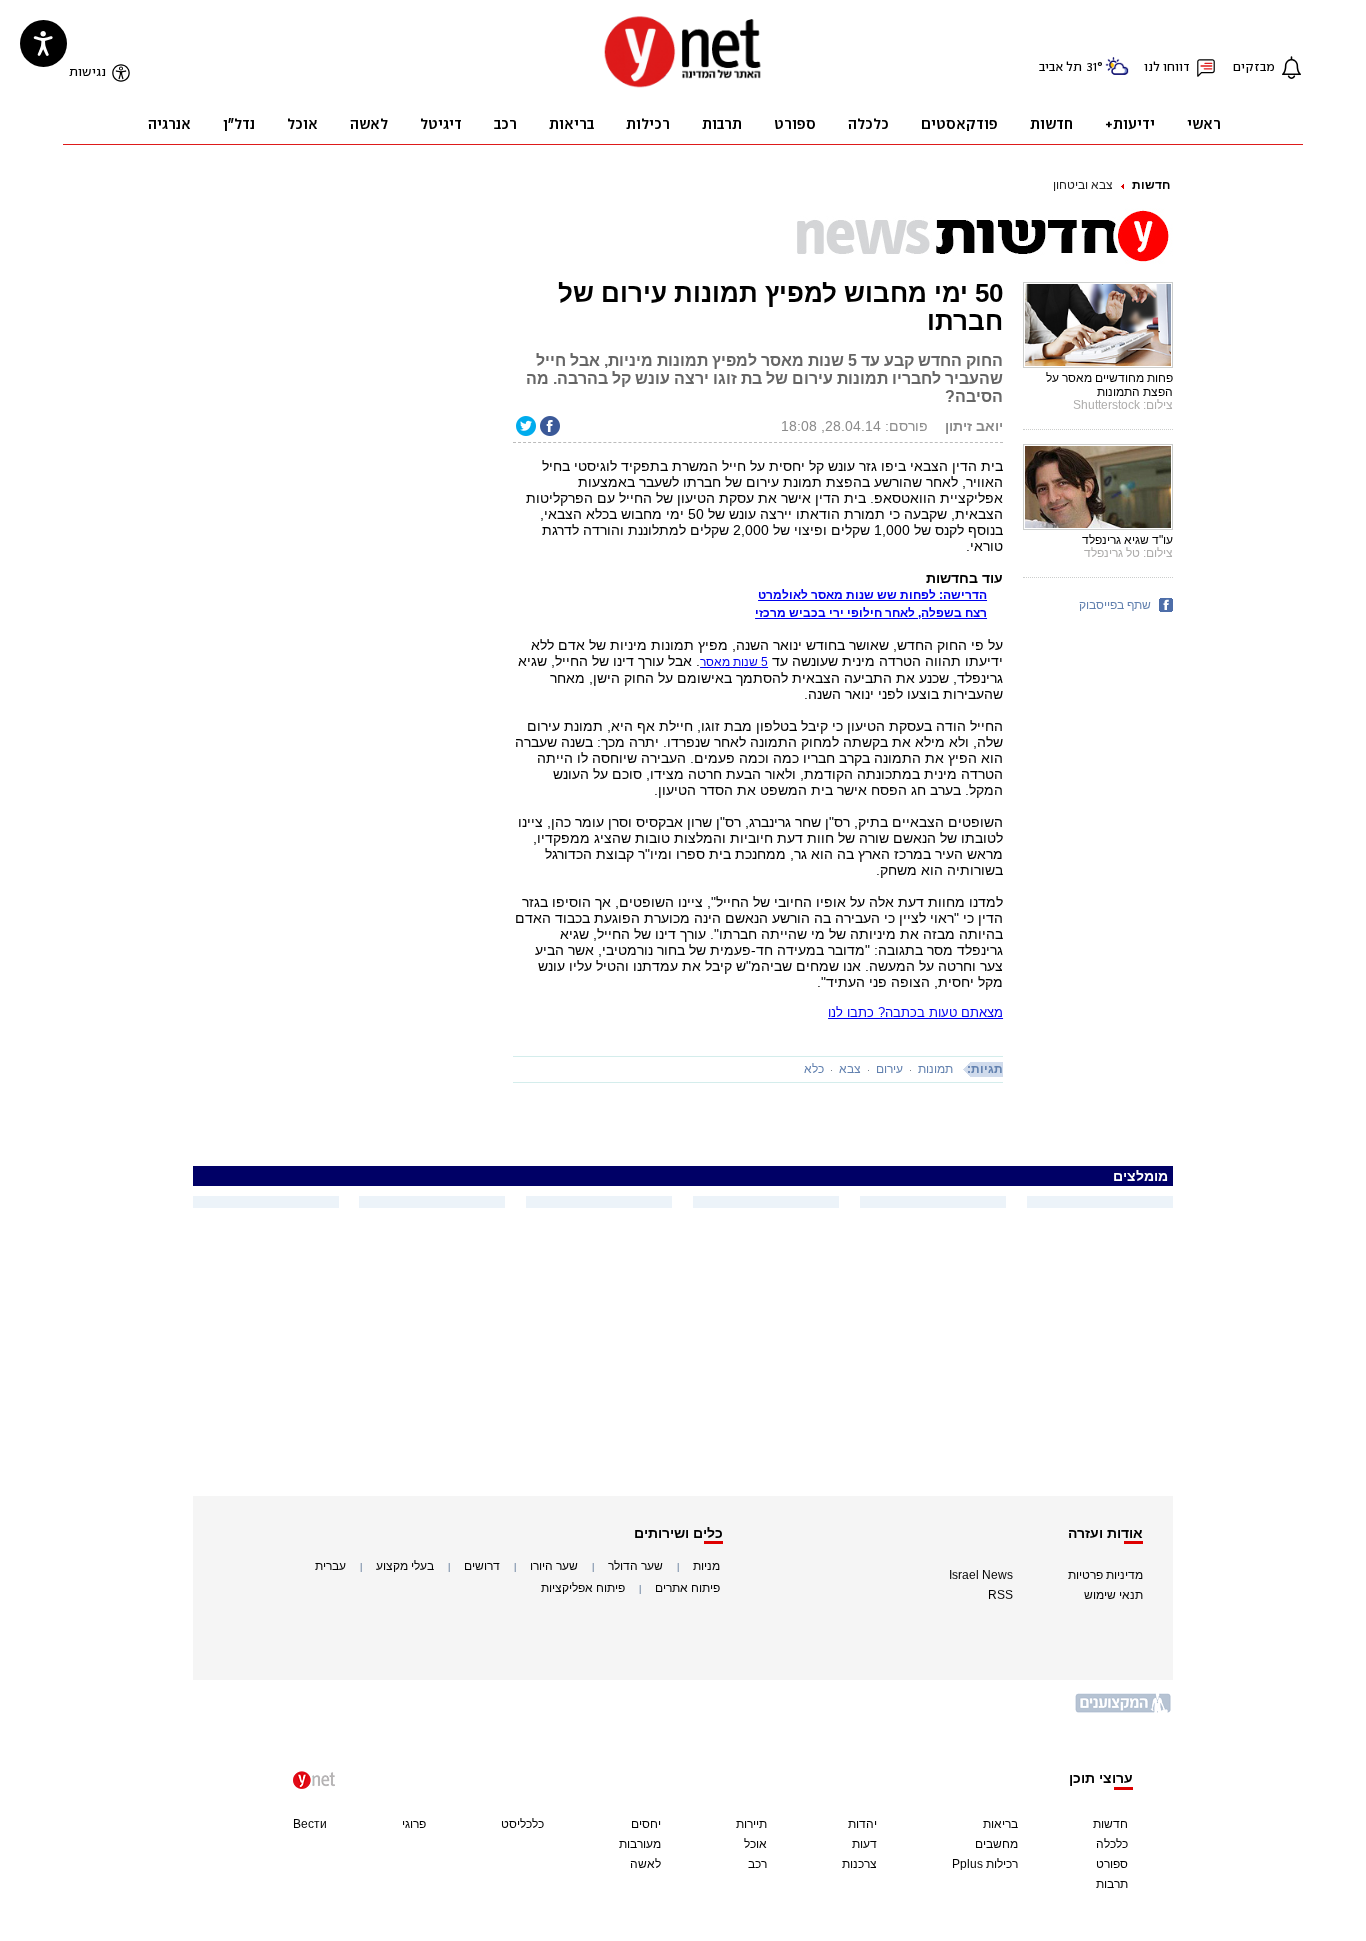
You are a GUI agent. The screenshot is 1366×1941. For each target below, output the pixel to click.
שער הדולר (635, 1566)
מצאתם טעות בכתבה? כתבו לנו (915, 1012)
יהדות (862, 1824)
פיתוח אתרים (687, 1588)
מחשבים (996, 1844)
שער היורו (554, 1566)
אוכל (755, 1844)
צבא (850, 1069)
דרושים (482, 1566)
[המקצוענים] (1124, 1710)
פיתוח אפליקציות (583, 1588)
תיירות (751, 1824)
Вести (310, 1824)
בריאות (1000, 1824)
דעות (864, 1844)
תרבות (1112, 1884)
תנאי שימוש (1113, 1595)
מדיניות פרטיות (1105, 1575)
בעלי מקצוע (405, 1566)
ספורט (1112, 1864)
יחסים (646, 1824)
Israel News (981, 1575)
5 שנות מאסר (734, 662)
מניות (706, 1566)
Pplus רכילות (985, 1864)
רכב (757, 1864)
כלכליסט (522, 1824)
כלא (814, 1069)
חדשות (1151, 185)
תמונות (935, 1069)
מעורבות (640, 1844)
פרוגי (414, 1824)
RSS (1000, 1595)
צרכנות (859, 1864)
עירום (889, 1069)
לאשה (645, 1864)
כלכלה (1112, 1844)
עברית (330, 1566)
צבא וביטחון (1083, 185)
